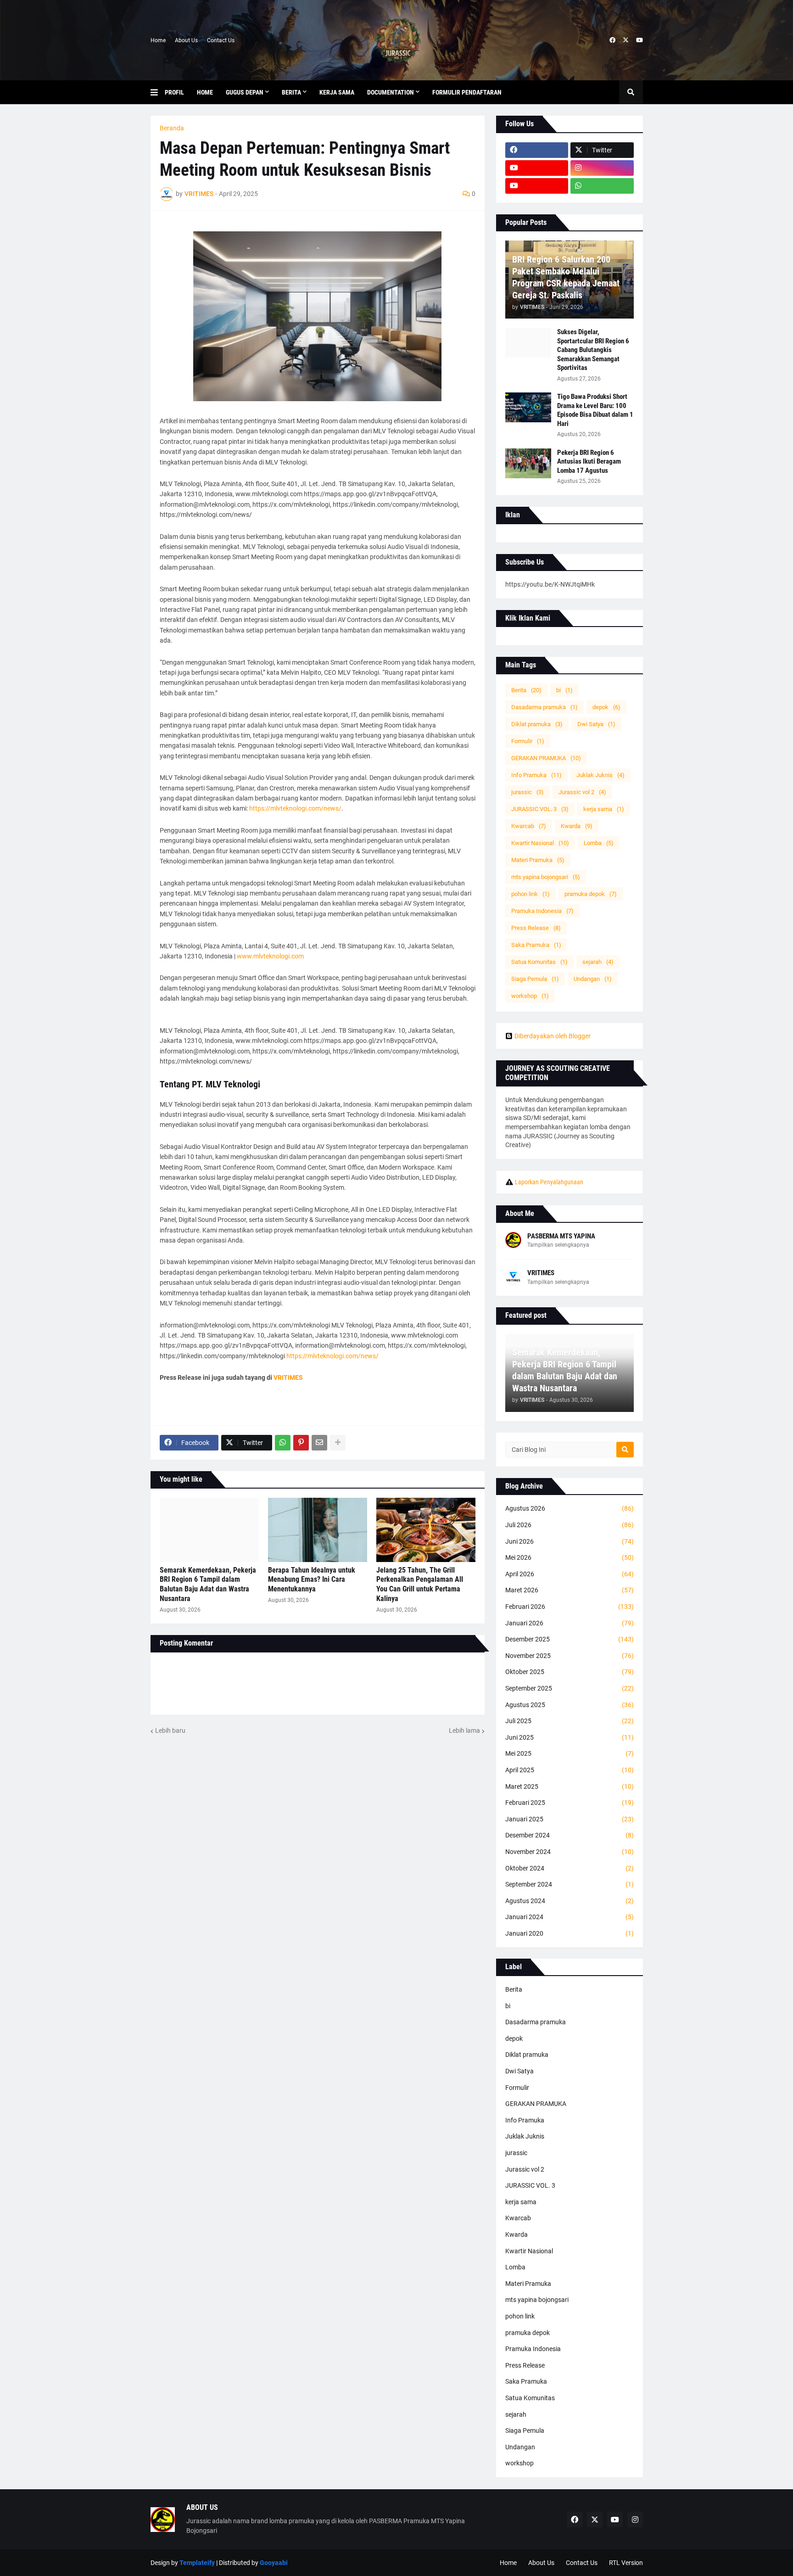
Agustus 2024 (570, 1901)
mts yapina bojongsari (546, 877)
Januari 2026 (570, 1623)
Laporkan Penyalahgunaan (549, 1182)
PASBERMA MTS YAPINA (561, 1236)
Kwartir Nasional (540, 843)
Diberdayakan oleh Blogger (553, 1036)
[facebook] (612, 40)
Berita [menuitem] (291, 92)
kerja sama (604, 809)
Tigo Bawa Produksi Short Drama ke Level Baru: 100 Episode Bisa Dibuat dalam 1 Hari (595, 410)
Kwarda (577, 826)
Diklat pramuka (537, 724)
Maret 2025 (570, 1786)
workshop (530, 996)
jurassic (528, 792)
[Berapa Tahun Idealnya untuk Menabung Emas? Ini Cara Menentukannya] (318, 1530)
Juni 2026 (570, 1541)
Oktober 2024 (570, 1868)
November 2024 (570, 1852)
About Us (186, 40)
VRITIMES (541, 1273)
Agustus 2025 (570, 1705)
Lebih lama (464, 1730)
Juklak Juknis (600, 775)
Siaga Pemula (535, 979)
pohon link (531, 894)
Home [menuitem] (205, 92)
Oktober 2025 (570, 1672)
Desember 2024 (570, 1835)
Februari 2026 (570, 1607)
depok (606, 707)
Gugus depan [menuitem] (245, 92)
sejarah (598, 962)
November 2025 (570, 1656)
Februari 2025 (570, 1803)
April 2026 (570, 1574)
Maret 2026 (570, 1590)
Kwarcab (529, 826)
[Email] (319, 1443)
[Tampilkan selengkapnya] (338, 1443)
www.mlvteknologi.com (270, 956)
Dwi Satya (596, 724)
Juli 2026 (570, 1525)
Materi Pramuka (538, 860)
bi (564, 690)
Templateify (197, 2563)
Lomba (599, 843)
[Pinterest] (301, 1443)
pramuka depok (591, 894)
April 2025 (570, 1770)
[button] (158, 92)
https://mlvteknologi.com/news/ (295, 808)
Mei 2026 (570, 1557)
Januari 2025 (570, 1819)
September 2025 (570, 1688)
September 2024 (570, 1884)
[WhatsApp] (283, 1443)
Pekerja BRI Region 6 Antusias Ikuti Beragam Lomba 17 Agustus (589, 462)
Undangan (593, 979)
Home (158, 40)
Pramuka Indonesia (542, 911)
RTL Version (626, 2563)
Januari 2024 (570, 1917)
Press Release (536, 928)
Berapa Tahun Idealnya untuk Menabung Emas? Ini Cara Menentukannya (312, 1580)
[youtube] (639, 40)
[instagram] (602, 168)
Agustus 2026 (570, 1508)
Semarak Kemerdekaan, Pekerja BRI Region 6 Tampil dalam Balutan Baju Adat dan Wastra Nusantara (208, 1584)
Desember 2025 (570, 1639)
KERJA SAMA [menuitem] (337, 92)
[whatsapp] (602, 186)
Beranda (172, 128)
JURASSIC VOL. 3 (540, 809)
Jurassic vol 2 (582, 792)
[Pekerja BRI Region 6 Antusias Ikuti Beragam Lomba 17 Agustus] (528, 463)
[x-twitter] (626, 40)
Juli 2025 (570, 1721)
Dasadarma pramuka (544, 707)
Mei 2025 (570, 1753)
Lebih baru (170, 1730)
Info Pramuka (536, 775)
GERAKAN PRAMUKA (546, 758)
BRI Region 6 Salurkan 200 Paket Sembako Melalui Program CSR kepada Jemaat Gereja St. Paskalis (566, 277)
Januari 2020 (570, 1933)
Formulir (528, 741)
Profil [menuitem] (174, 92)
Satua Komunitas (539, 962)
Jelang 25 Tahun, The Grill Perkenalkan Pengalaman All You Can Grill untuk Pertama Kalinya (420, 1584)
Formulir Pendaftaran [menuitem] (467, 92)
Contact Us (221, 40)
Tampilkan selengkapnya (558, 1245)
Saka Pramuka (536, 945)
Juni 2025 (570, 1737)
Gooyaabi (274, 2563)
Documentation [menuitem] (391, 92)
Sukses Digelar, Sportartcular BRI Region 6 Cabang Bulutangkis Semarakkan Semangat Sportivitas (593, 350)
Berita (526, 690)
